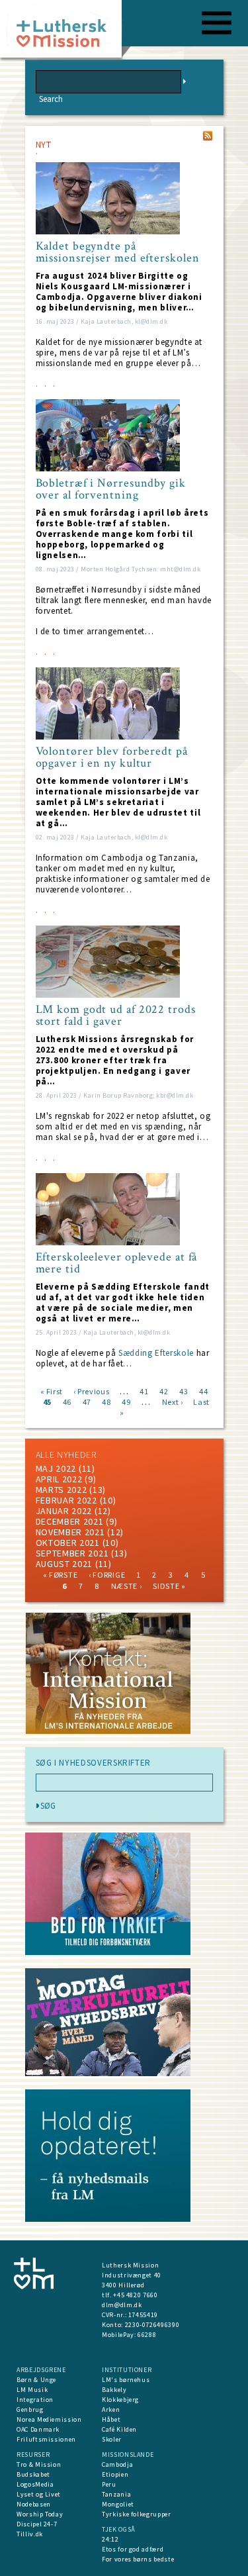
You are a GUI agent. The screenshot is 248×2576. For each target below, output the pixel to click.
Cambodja (117, 2464)
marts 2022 (62, 1490)
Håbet (111, 2419)
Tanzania (116, 2494)
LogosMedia (35, 2484)
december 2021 (70, 1521)
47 (87, 1401)
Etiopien (115, 2474)
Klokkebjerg (120, 2400)
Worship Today (40, 2514)
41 (144, 1391)
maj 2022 (56, 1468)
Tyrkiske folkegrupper (137, 2514)
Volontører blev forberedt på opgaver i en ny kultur (112, 757)
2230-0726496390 (152, 2325)
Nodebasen (34, 2504)
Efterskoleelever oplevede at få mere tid (117, 1263)
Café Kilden (119, 2429)
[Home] (66, 33)
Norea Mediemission (49, 2419)
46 (67, 1401)
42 (164, 1391)
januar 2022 (64, 1511)
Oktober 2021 (68, 1543)
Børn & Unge (36, 2380)
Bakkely (114, 2390)
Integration (35, 2400)
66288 (147, 2335)
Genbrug (30, 2409)
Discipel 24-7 (37, 2524)
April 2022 (59, 1479)
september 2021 (72, 1553)
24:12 (110, 2539)
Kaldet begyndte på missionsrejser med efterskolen (118, 252)
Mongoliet (118, 2504)
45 (47, 1401)
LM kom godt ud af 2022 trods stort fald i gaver (116, 1016)
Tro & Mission (39, 2464)
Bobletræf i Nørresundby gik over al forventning (111, 489)
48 (106, 1401)
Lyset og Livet (39, 2494)
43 (184, 1391)
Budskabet (33, 2474)
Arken (111, 2409)
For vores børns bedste (138, 2559)
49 (126, 1401)
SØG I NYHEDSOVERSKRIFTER (94, 1763)
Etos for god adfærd (133, 2549)
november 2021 (70, 1532)
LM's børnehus (126, 2380)
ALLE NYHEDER (66, 1455)
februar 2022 (66, 1500)
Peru (109, 2484)
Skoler (112, 2439)
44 (203, 1391)
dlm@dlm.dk (122, 2305)
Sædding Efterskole (156, 1353)
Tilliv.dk (30, 2534)
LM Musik (32, 2390)
